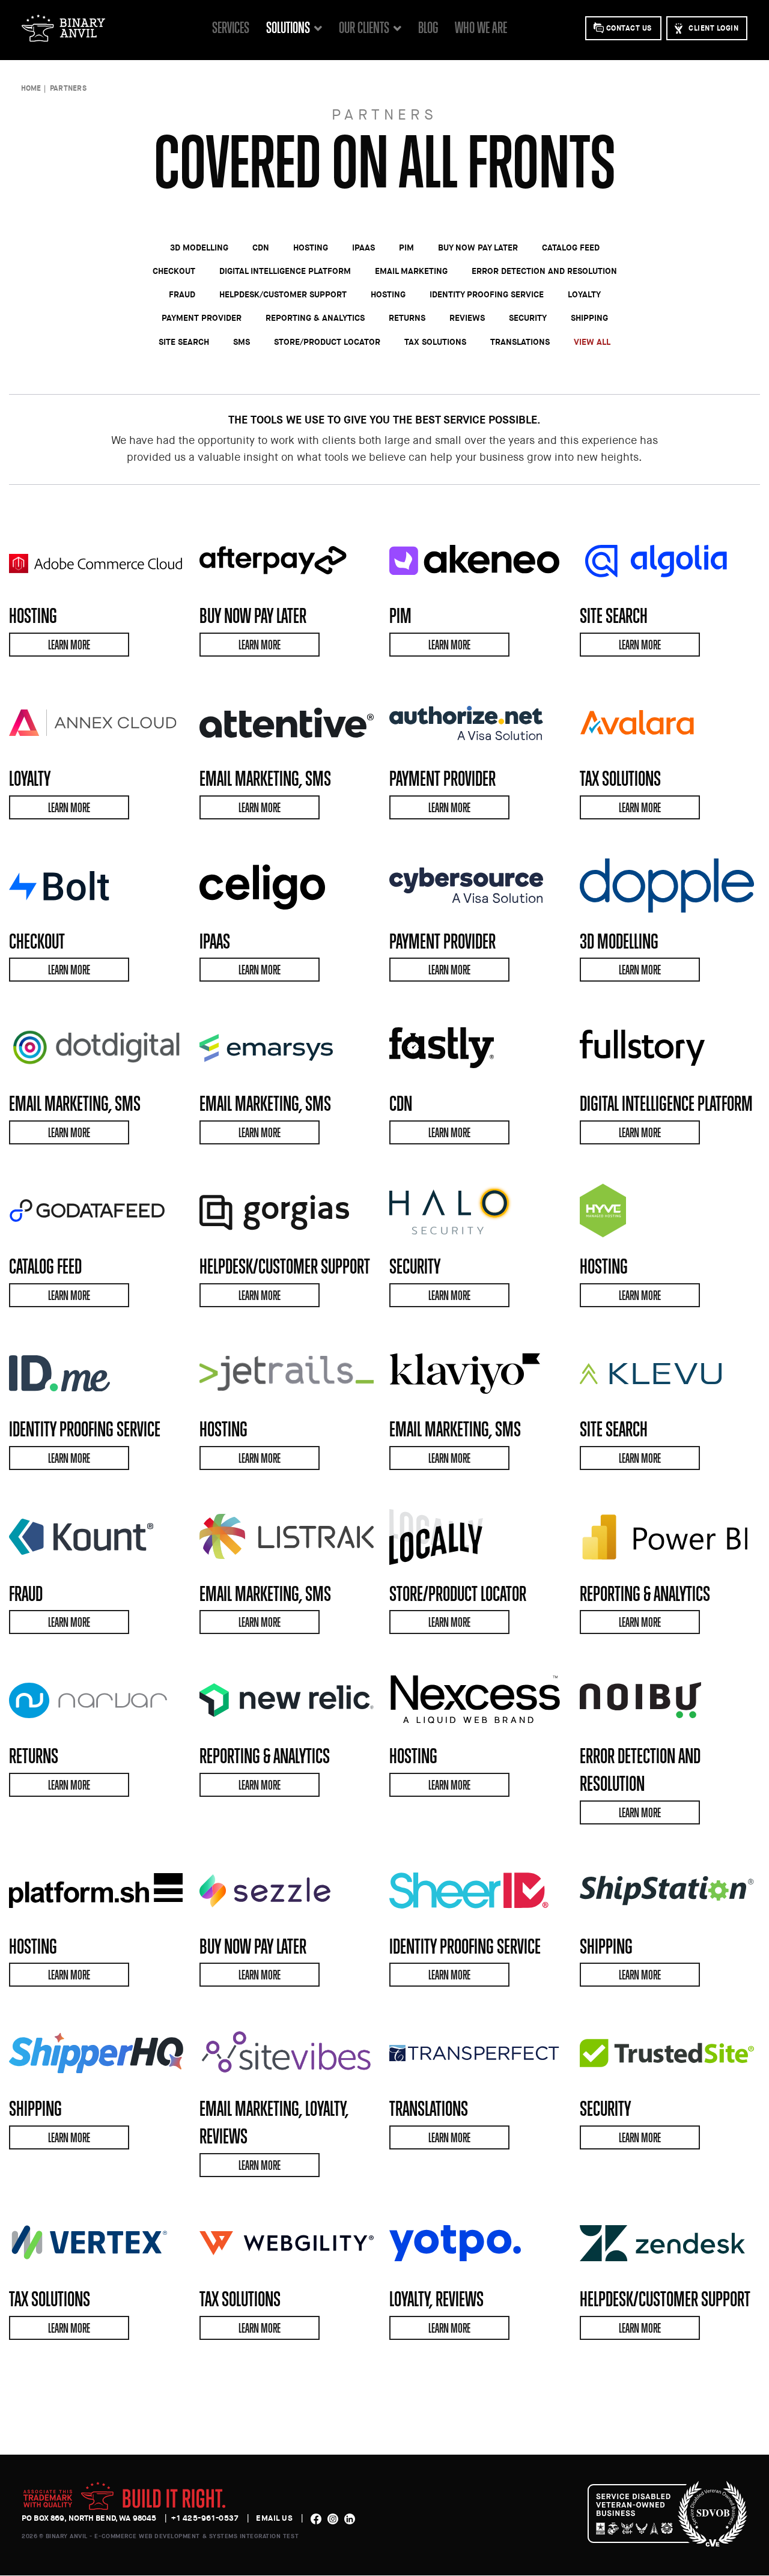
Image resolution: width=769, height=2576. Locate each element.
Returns (407, 317)
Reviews (467, 317)
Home (31, 88)
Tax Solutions (435, 342)
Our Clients (364, 27)
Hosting (311, 247)
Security (528, 317)
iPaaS (363, 247)
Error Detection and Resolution (544, 271)
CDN (261, 247)
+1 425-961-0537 (205, 2518)
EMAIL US (274, 2518)
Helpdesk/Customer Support (283, 294)
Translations (520, 342)
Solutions (288, 27)
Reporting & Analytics (315, 317)
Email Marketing (411, 271)
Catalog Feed (571, 247)
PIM (406, 247)
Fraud (182, 294)
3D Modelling (199, 247)
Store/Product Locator (327, 342)
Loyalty (584, 294)
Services (231, 27)
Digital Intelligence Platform (285, 271)
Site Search (184, 342)
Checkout (174, 271)
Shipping (589, 317)
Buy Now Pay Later (478, 247)
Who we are (481, 27)
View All (592, 342)
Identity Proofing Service (487, 294)
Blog (428, 27)
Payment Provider (202, 317)
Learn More (69, 645)
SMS (242, 342)
